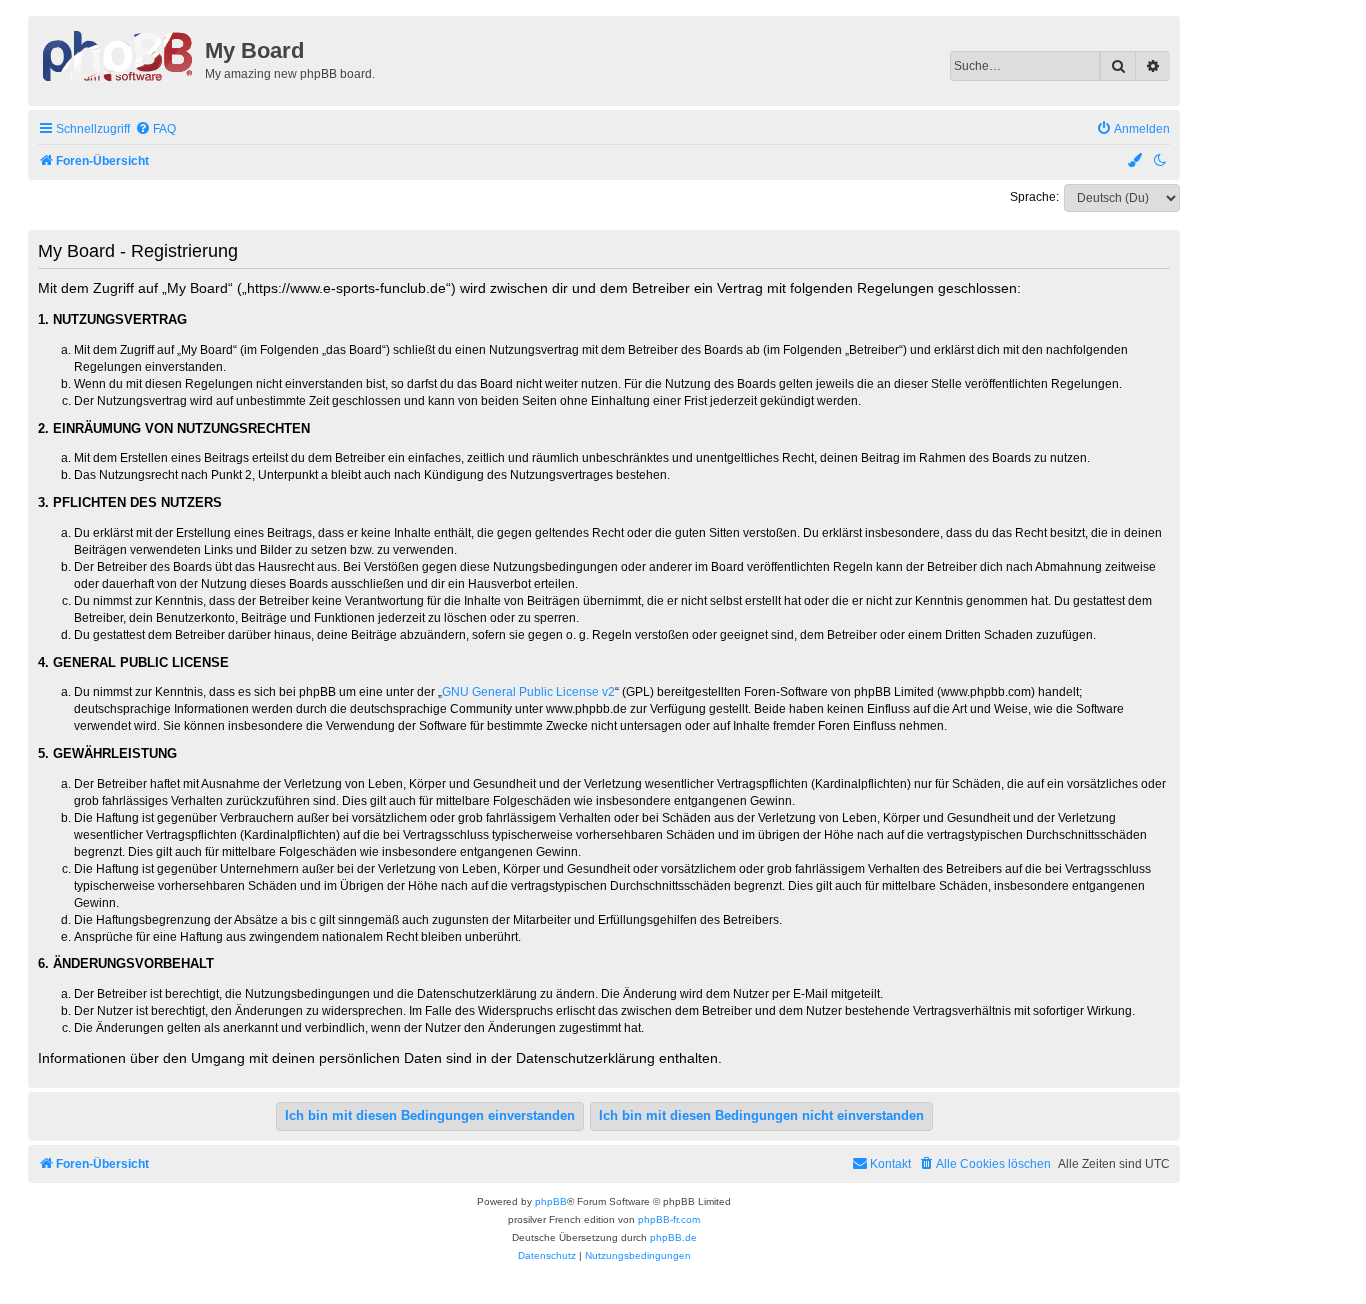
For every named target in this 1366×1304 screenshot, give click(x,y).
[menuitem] (155, 129)
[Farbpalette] (1136, 161)
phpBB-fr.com (669, 1219)
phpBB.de (673, 1237)
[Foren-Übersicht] (119, 54)
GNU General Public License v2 (528, 692)
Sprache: (1034, 197)
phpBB (551, 1201)
